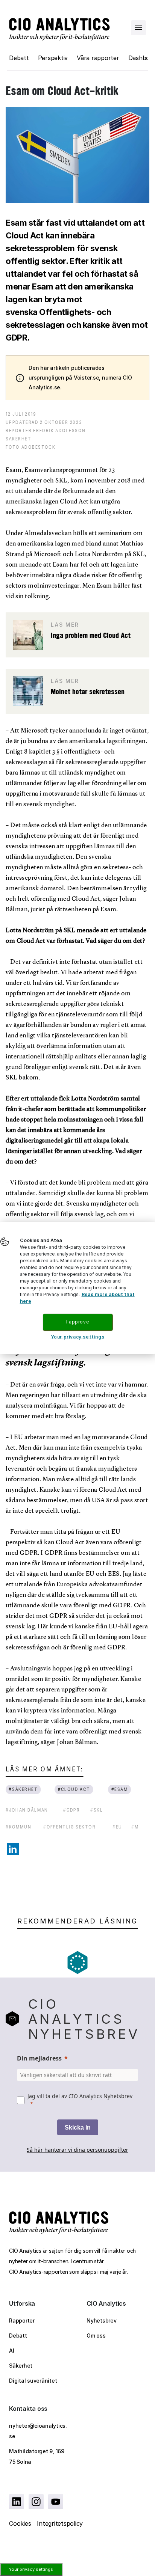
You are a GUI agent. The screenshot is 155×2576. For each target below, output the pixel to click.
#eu (117, 1827)
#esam (119, 1789)
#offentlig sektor (69, 1827)
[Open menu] (138, 28)
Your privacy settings (31, 2569)
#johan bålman (27, 1810)
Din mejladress (39, 2058)
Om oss (96, 2336)
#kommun (18, 1827)
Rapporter (22, 2321)
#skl (96, 1810)
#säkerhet (23, 1789)
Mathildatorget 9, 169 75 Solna (37, 2456)
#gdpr (71, 1810)
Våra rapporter (98, 58)
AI (12, 2351)
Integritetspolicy (60, 2523)
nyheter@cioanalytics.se (38, 2431)
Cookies (20, 2523)
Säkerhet (21, 2366)
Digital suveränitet (33, 2381)
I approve (77, 1322)
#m (135, 1827)
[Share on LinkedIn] (13, 1849)
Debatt (19, 58)
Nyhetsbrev (102, 2321)
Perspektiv (53, 58)
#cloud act (74, 1789)
